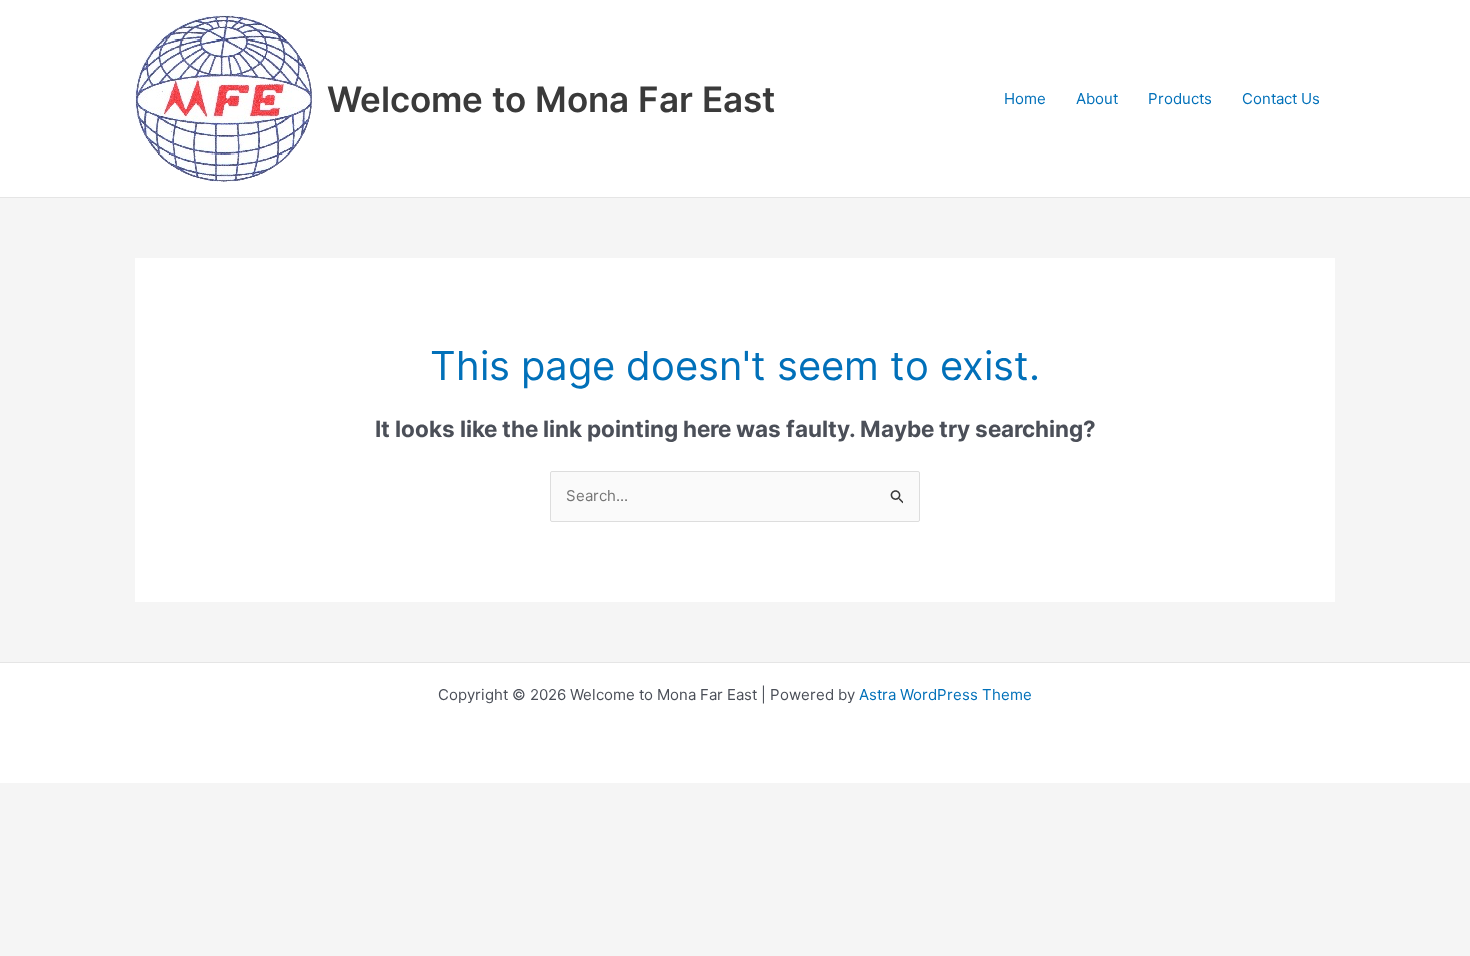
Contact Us (1281, 98)
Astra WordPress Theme (945, 694)
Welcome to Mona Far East (551, 99)
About (1097, 98)
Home (1025, 98)
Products (1180, 98)
